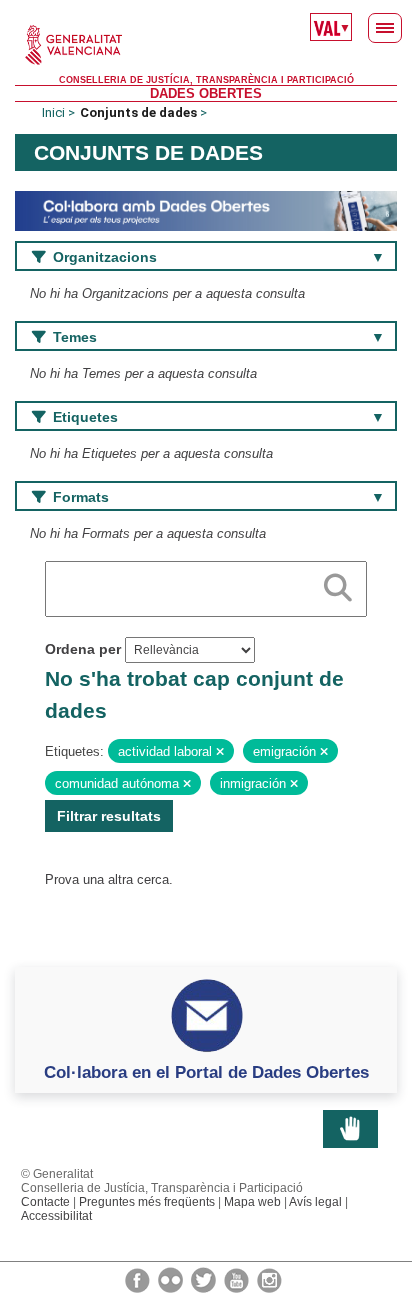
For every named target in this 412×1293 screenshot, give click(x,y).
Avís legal (315, 1202)
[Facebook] (139, 1279)
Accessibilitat (56, 1216)
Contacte (45, 1202)
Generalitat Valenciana (206, 45)
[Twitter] (205, 1279)
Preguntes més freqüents (147, 1202)
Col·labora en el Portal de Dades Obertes (206, 1072)
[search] (338, 584)
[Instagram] (269, 1279)
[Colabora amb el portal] (206, 210)
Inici (53, 112)
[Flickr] (172, 1279)
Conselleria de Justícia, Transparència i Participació (206, 80)
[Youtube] (238, 1279)
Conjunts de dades (138, 112)
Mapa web (252, 1202)
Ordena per (83, 649)
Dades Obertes (206, 93)
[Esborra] (220, 752)
